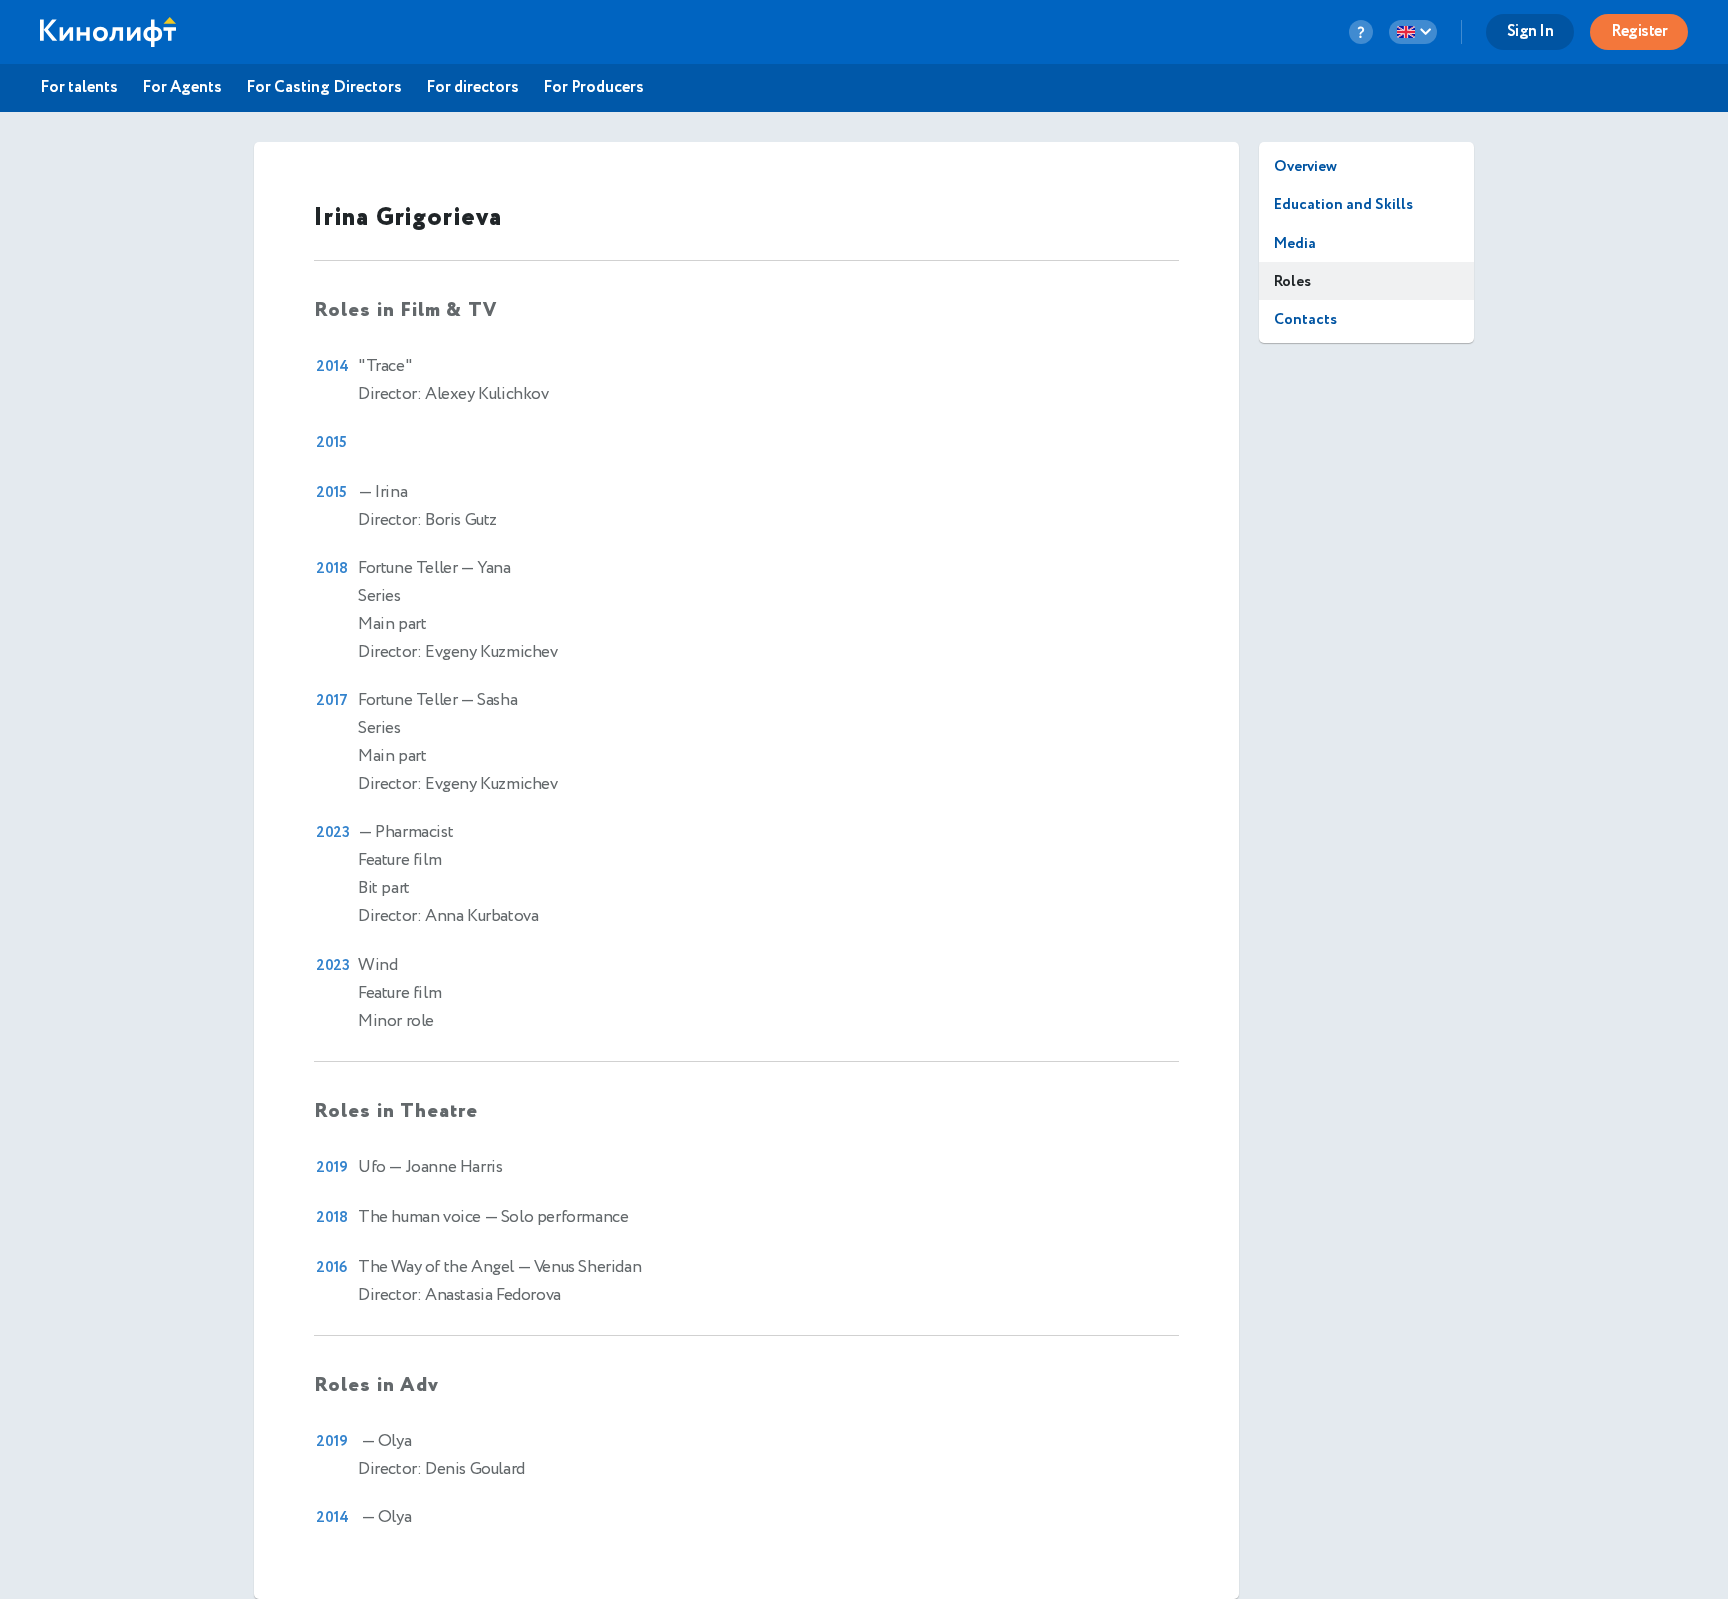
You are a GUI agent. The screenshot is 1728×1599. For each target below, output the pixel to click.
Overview (1305, 166)
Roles (1292, 281)
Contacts (1305, 319)
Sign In (1530, 31)
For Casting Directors (324, 88)
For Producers (593, 88)
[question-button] (1361, 32)
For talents (79, 88)
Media (1295, 243)
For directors (472, 88)
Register (1639, 31)
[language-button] (1413, 32)
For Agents (182, 88)
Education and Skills (1343, 204)
